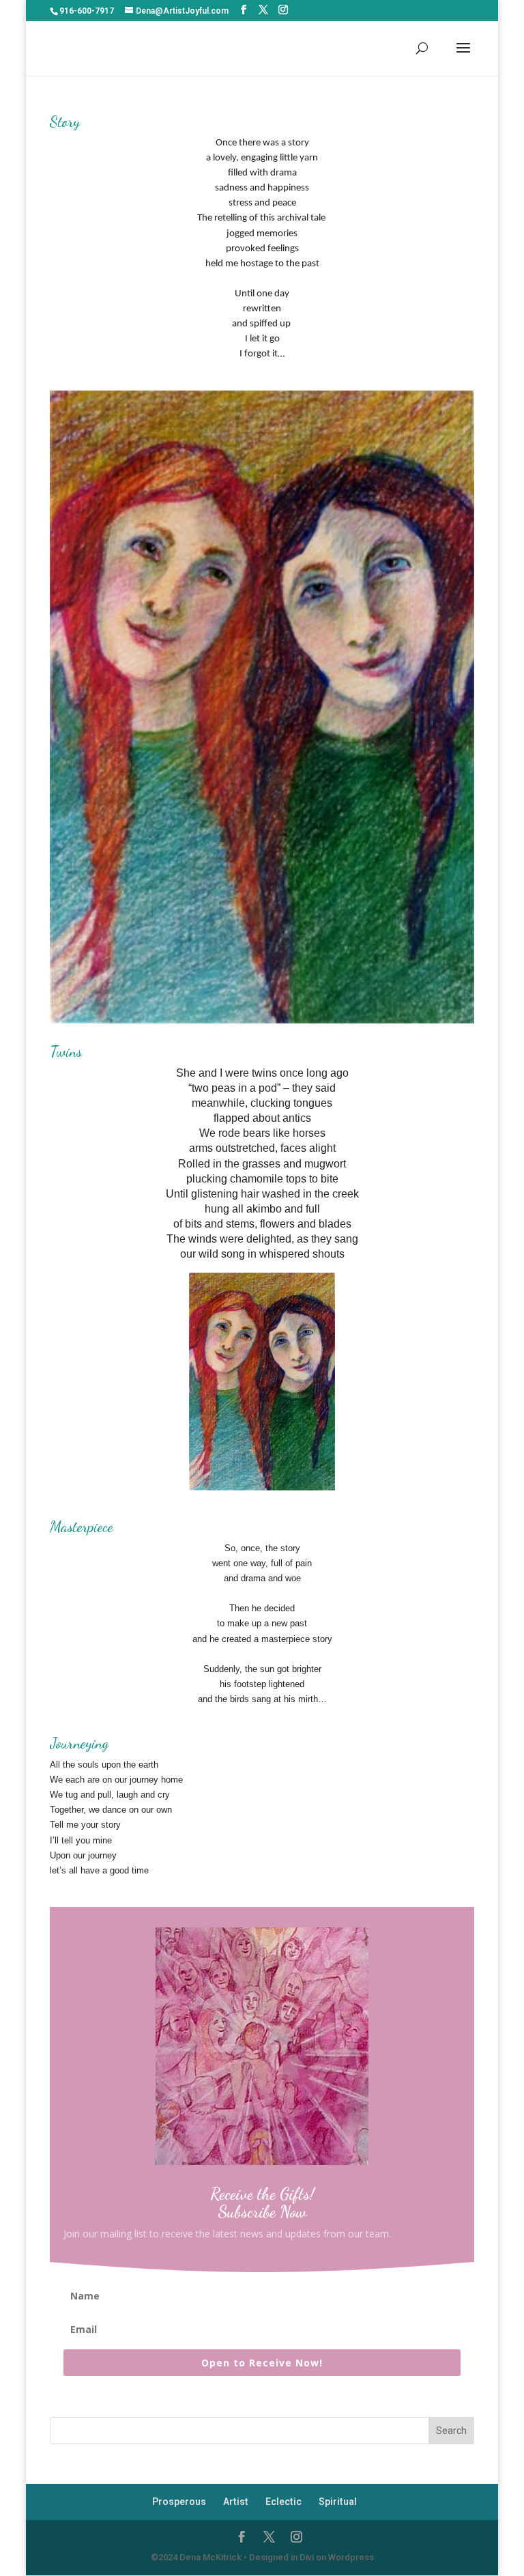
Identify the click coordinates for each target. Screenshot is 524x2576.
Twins (66, 1051)
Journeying (79, 1743)
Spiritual (338, 2502)
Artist (236, 2502)
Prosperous (179, 2502)
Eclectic (283, 2502)
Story (65, 122)
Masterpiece (82, 1527)
